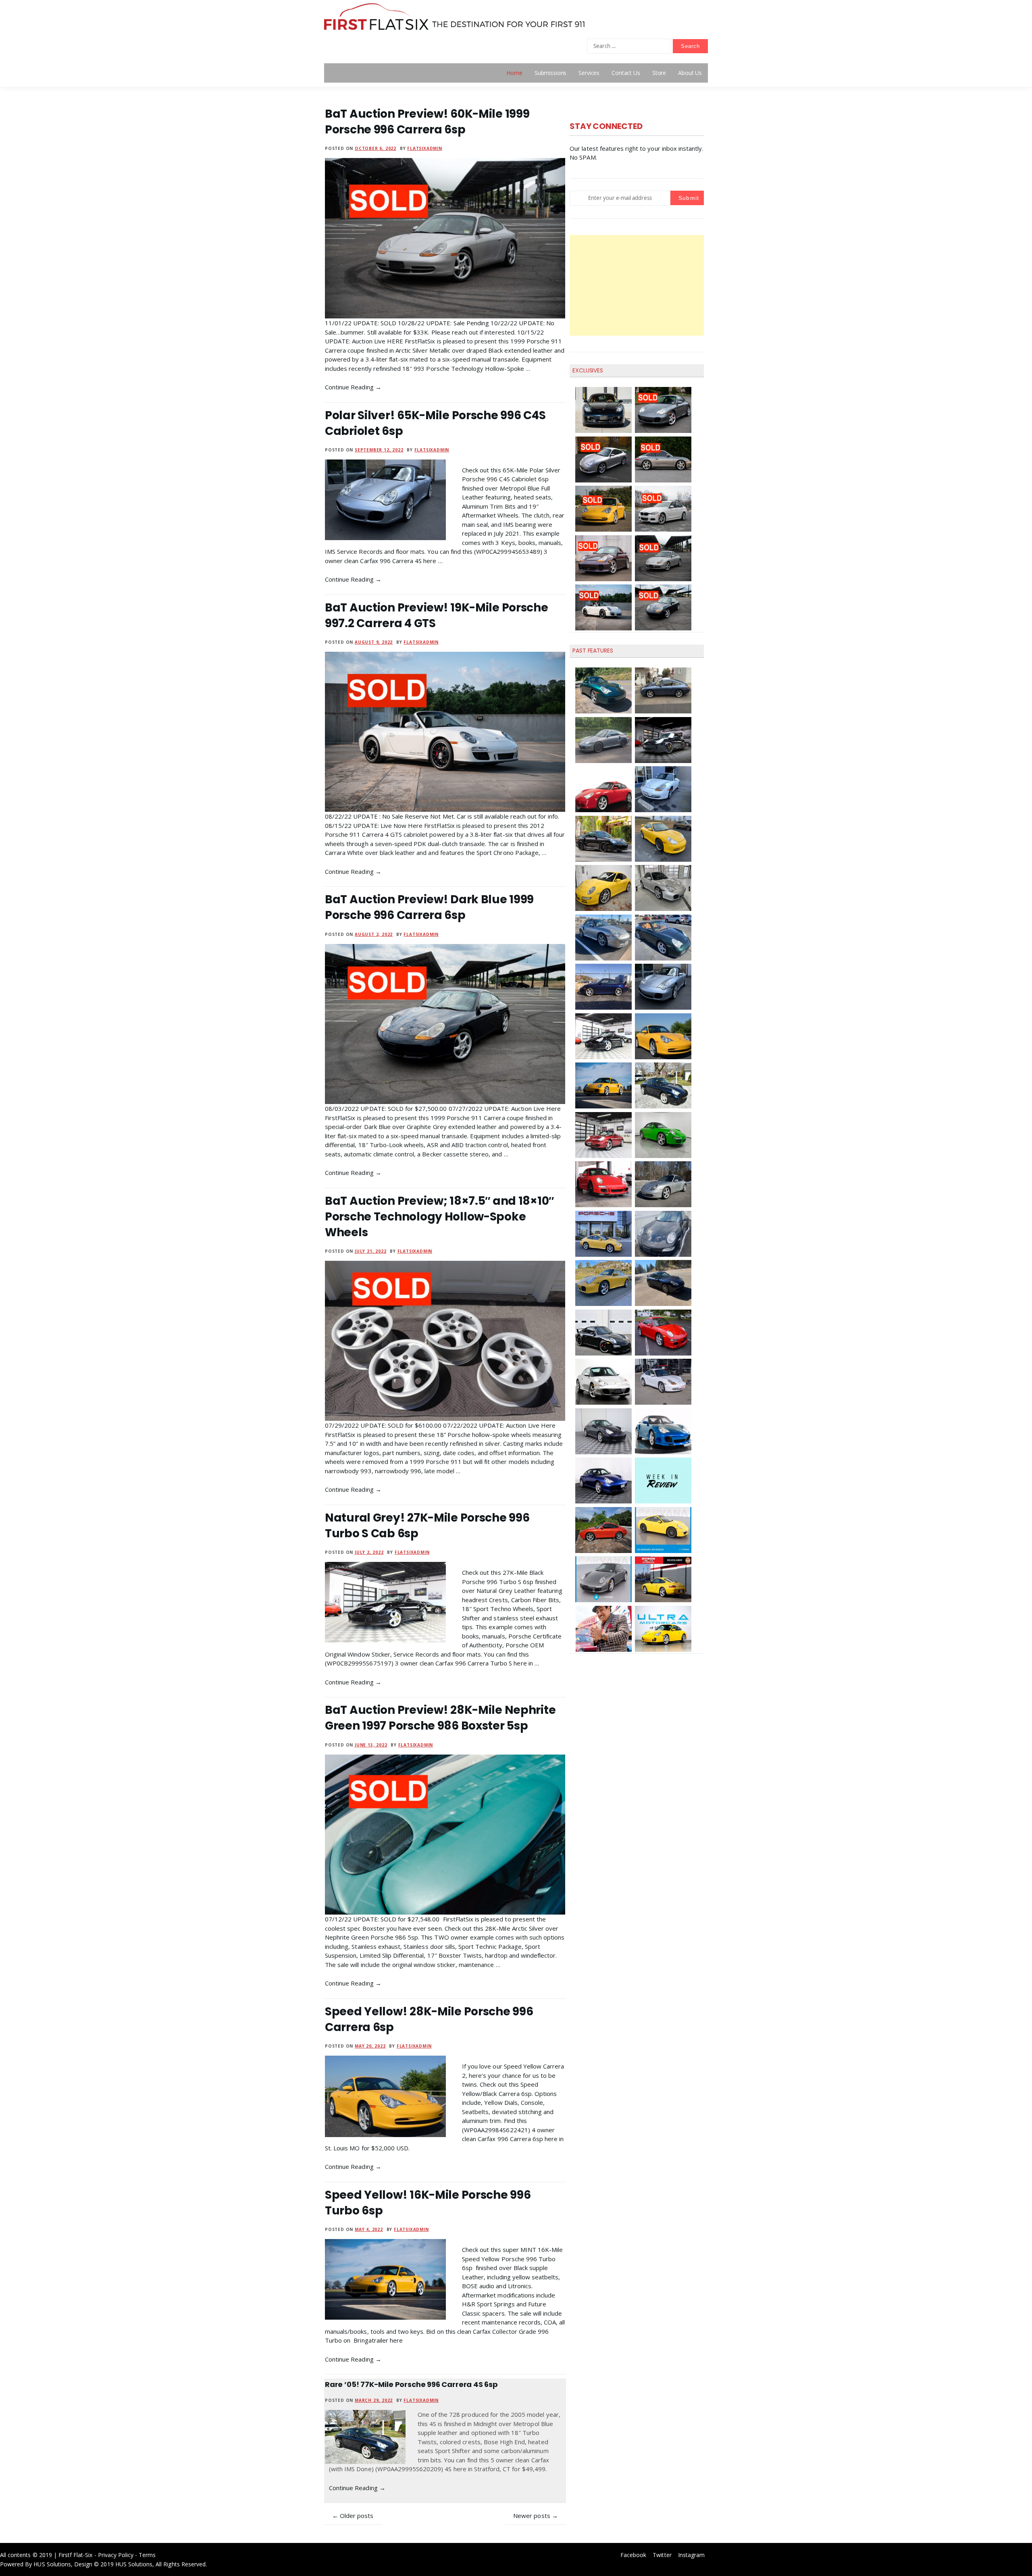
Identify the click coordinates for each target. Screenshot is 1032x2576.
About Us (690, 73)
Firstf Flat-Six (76, 2555)
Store (659, 73)
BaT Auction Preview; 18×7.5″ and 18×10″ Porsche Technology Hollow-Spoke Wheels (439, 1217)
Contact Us (626, 73)
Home (514, 73)
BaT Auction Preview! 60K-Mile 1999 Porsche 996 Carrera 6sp (427, 122)
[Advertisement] (637, 285)
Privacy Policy (116, 2555)
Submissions (550, 73)
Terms (147, 2555)
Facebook (633, 2555)
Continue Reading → (353, 387)
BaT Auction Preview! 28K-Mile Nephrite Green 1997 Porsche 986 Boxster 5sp (440, 1718)
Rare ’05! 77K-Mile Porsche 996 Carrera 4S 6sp (411, 2384)
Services (589, 73)
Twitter (662, 2555)
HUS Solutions (52, 2564)
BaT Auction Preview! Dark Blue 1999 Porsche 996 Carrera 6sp (429, 907)
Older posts (357, 2516)
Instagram (691, 2555)
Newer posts (532, 2516)
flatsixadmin (425, 148)
